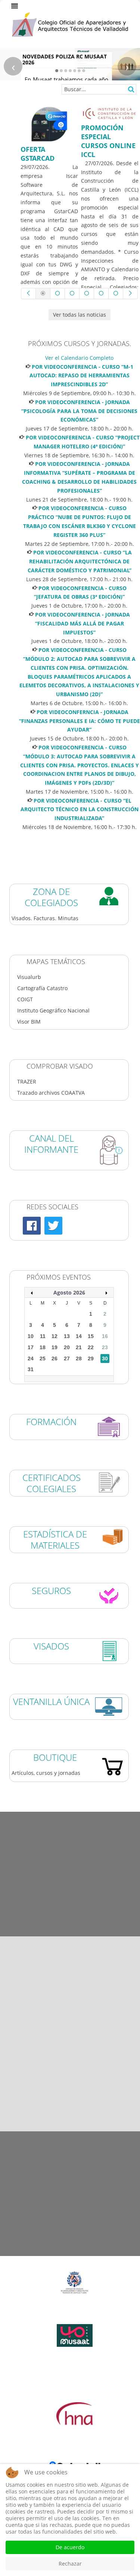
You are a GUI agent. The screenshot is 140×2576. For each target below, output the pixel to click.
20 (67, 1347)
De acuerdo (70, 2547)
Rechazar (70, 2564)
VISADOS (51, 1646)
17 (31, 1347)
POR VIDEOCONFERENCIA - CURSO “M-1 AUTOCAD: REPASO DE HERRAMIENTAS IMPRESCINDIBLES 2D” (82, 376)
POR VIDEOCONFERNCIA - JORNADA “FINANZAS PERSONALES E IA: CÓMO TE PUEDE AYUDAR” (80, 721)
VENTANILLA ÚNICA (51, 1701)
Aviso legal (70, 2136)
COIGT (25, 999)
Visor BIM (29, 1022)
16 (105, 1336)
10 (31, 1336)
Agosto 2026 (69, 1292)
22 (91, 1347)
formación (51, 1422)
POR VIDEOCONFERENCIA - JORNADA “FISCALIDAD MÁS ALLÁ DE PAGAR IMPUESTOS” (83, 623)
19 (55, 1347)
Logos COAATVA (70, 1855)
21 (79, 1347)
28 (79, 1359)
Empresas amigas (70, 1893)
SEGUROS (51, 1591)
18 (43, 1347)
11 (43, 1336)
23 (105, 1347)
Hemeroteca (70, 1816)
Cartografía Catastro (42, 988)
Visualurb (29, 977)
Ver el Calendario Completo (79, 358)
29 (91, 1359)
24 (31, 1359)
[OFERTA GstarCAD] (49, 124)
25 (43, 1359)
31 (31, 1369)
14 (79, 1336)
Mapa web (70, 2213)
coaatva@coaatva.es (95, 2111)
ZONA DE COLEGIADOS (51, 897)
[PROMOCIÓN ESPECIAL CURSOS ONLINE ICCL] (110, 113)
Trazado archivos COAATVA (51, 1093)
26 (55, 1359)
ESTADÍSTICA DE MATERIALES (55, 1540)
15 (91, 1336)
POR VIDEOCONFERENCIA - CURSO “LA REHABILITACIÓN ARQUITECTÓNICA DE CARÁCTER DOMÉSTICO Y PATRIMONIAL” (80, 561)
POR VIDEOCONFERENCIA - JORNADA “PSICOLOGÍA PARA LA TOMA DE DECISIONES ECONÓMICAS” (79, 411)
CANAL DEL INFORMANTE (51, 1144)
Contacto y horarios (70, 2251)
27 (67, 1359)
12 (55, 1336)
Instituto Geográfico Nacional (53, 1010)
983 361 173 (72, 2077)
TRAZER (27, 1081)
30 (105, 1359)
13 (67, 1336)
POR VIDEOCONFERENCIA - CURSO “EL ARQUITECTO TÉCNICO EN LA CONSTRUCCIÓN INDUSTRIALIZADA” (80, 809)
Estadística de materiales (70, 1932)
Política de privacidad (70, 2174)
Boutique (55, 1757)
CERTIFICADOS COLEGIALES (52, 1483)
